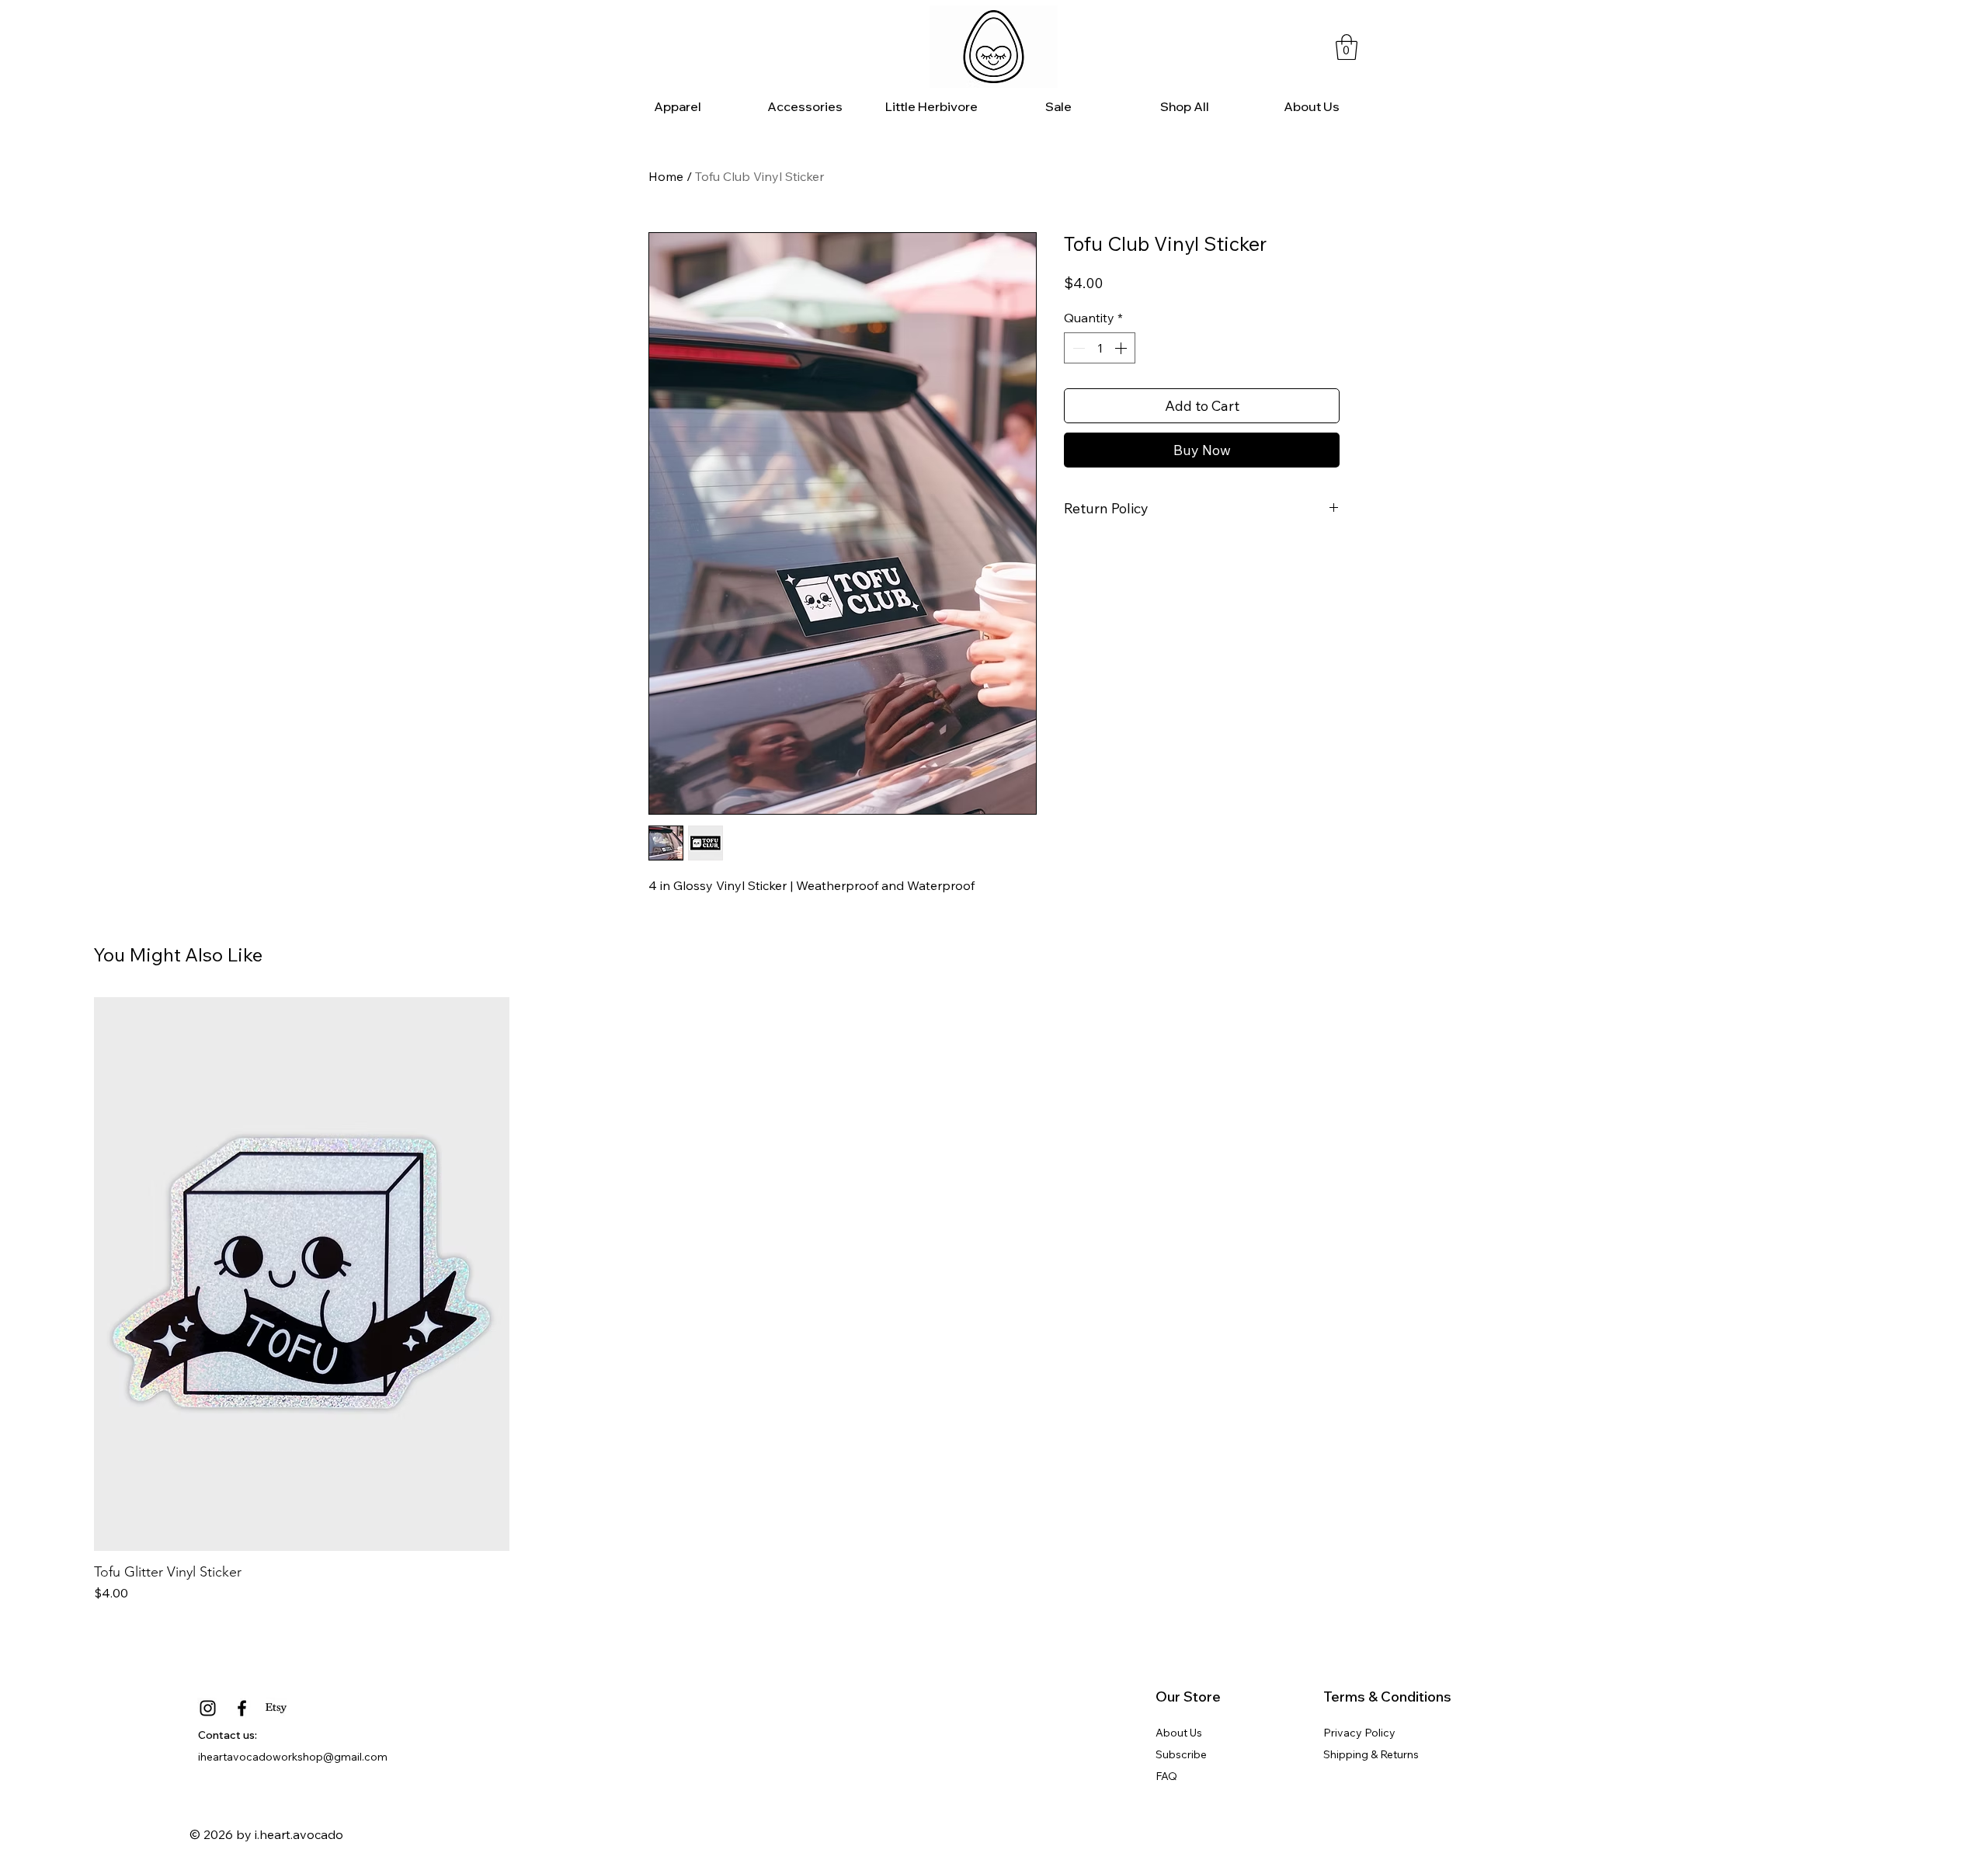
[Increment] (1122, 348)
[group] (994, 1300)
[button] (1347, 47)
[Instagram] (208, 1708)
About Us (1179, 1733)
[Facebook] (242, 1708)
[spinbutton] (1100, 348)
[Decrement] (1077, 348)
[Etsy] (276, 1708)
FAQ (1166, 1776)
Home (666, 176)
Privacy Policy (1359, 1733)
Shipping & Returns (1371, 1754)
